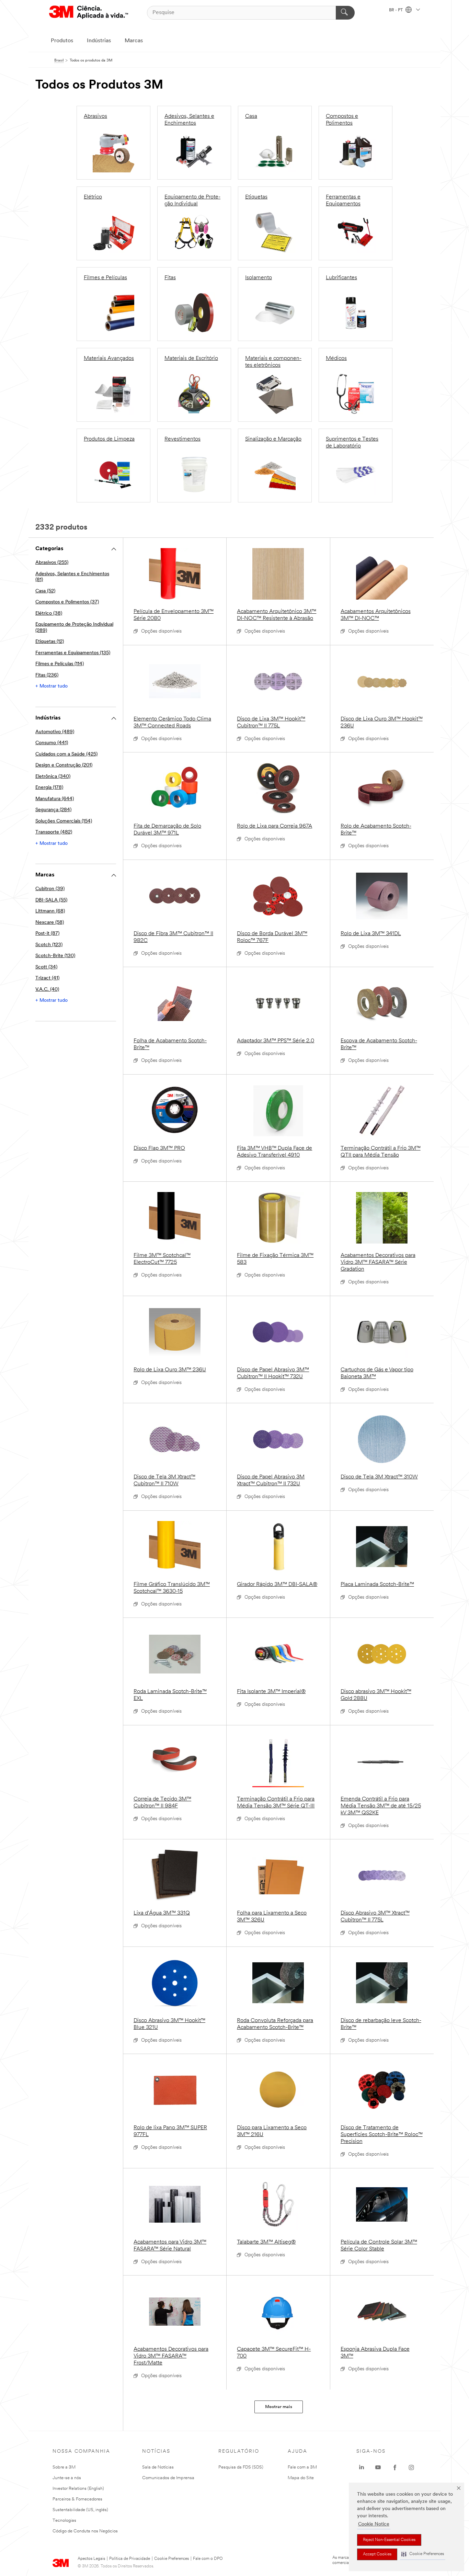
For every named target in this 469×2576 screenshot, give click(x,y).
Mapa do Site (301, 2478)
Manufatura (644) (55, 799)
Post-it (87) (47, 934)
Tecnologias (64, 2521)
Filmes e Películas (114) (60, 664)
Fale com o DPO (208, 2559)
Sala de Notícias (158, 2467)
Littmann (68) (50, 911)
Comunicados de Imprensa (168, 2478)
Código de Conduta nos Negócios (85, 2531)
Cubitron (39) (50, 889)
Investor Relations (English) (78, 2489)
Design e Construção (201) (64, 765)
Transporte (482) (54, 832)
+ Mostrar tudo (52, 686)
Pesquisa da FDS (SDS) (241, 2467)
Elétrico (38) (49, 614)
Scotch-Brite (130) (55, 956)
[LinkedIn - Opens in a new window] (362, 2467)
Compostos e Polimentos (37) (67, 602)
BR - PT (396, 10)
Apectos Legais (91, 2559)
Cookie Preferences (171, 2559)
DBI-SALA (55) (51, 900)
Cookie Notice (374, 2524)
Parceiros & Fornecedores (77, 2499)
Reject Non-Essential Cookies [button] (389, 2540)
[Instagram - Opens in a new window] (411, 2467)
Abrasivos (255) (52, 563)
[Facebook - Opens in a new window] (395, 2467)
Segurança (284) (53, 810)
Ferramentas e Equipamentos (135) (73, 653)
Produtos (62, 41)
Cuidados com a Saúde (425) (66, 754)
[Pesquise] (345, 13)
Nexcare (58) (50, 923)
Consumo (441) (52, 743)
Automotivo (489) (55, 732)
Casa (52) (45, 591)
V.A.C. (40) (47, 990)
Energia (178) (49, 788)
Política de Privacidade (130, 2559)
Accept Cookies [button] (377, 2554)
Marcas (134, 41)
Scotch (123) (49, 945)
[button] (423, 2554)
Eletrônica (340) (53, 777)
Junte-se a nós (67, 2478)
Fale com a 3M (302, 2467)
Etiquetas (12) (50, 642)
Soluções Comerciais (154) (64, 821)
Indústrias (99, 41)
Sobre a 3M (64, 2467)
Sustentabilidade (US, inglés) (80, 2510)
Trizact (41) (47, 978)
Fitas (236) (47, 675)
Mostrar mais (279, 2407)
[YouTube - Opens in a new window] (378, 2467)
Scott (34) (46, 967)
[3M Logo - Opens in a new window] (89, 13)
